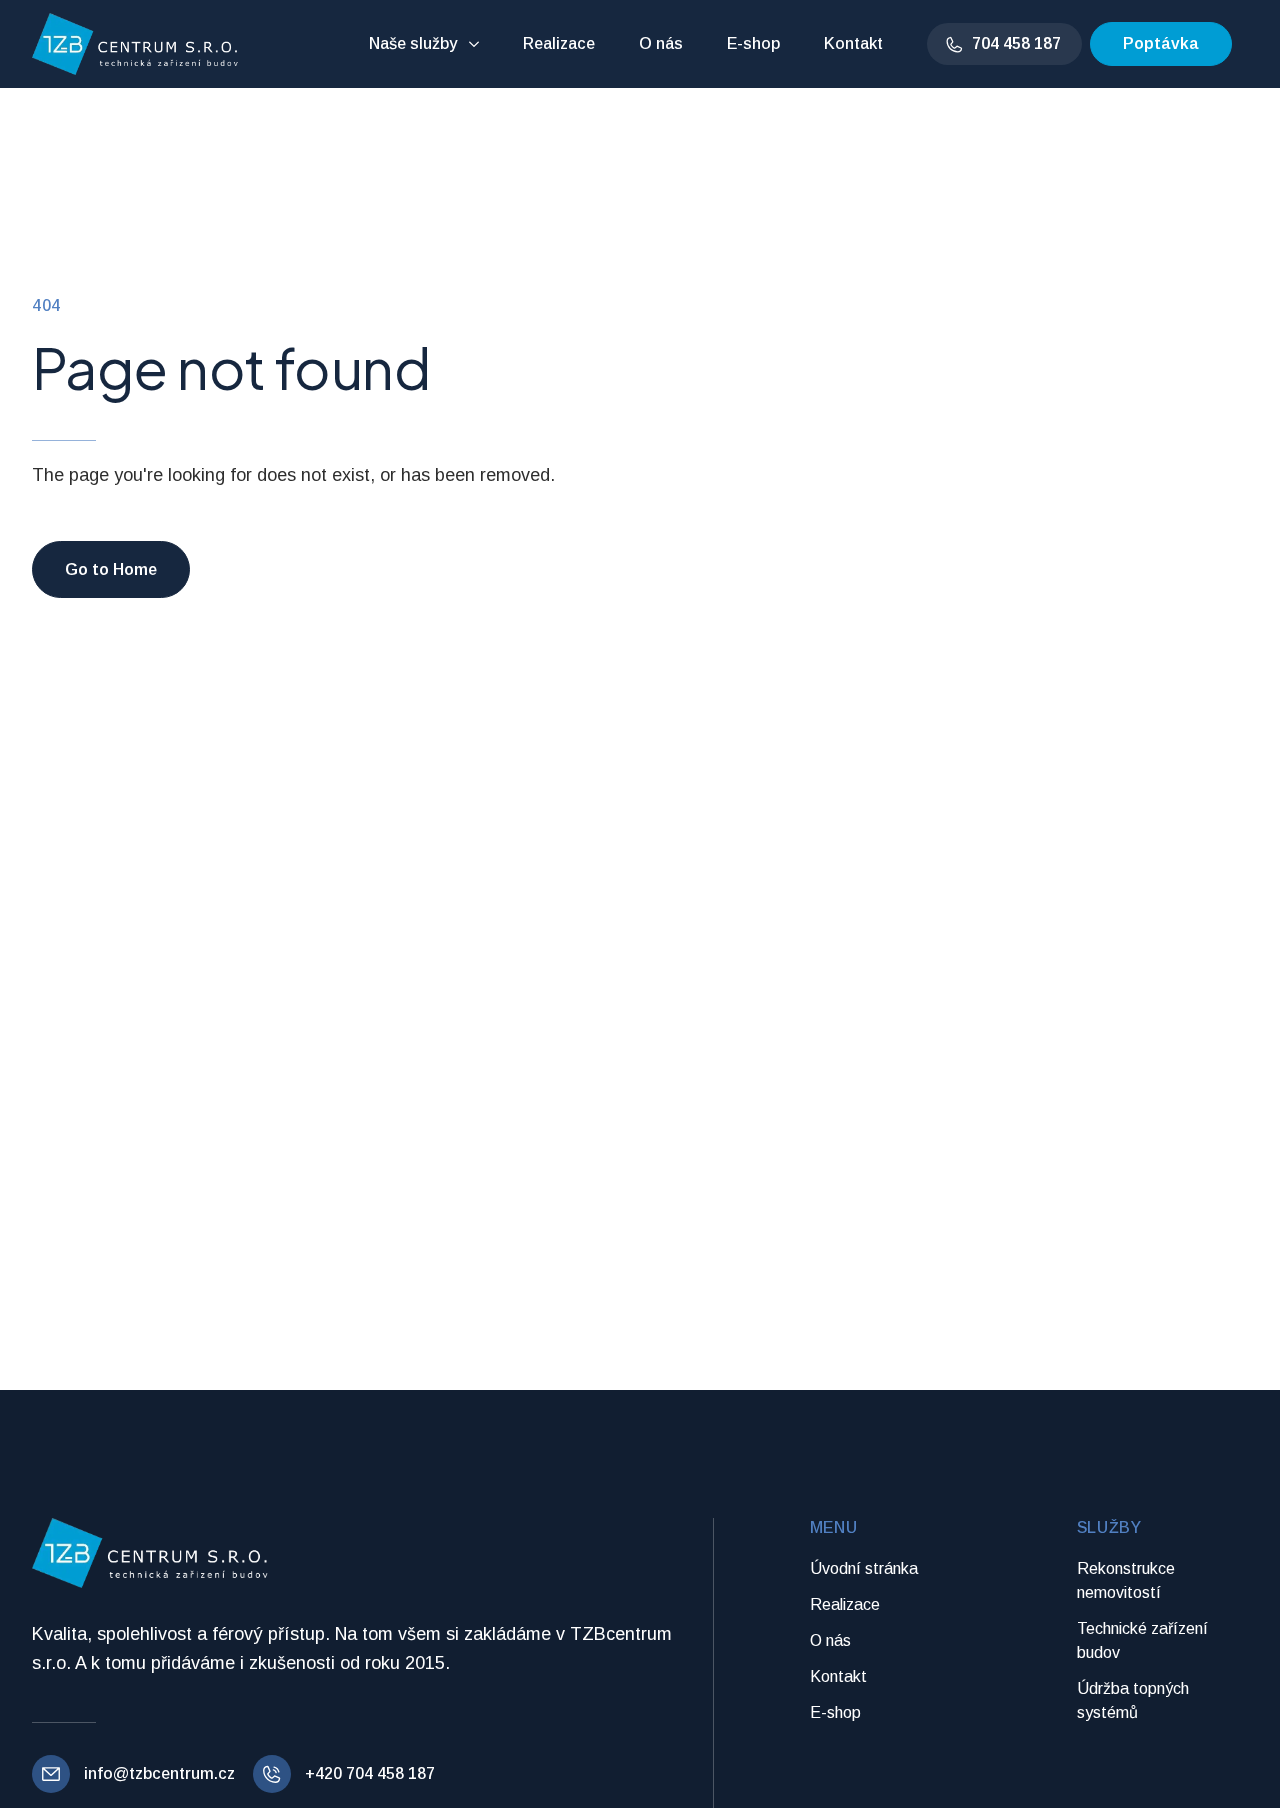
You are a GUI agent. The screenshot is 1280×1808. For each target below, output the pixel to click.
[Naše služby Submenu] (476, 44)
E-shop (753, 43)
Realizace (559, 43)
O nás (661, 43)
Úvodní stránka (864, 1568)
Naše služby (413, 43)
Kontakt (853, 43)
